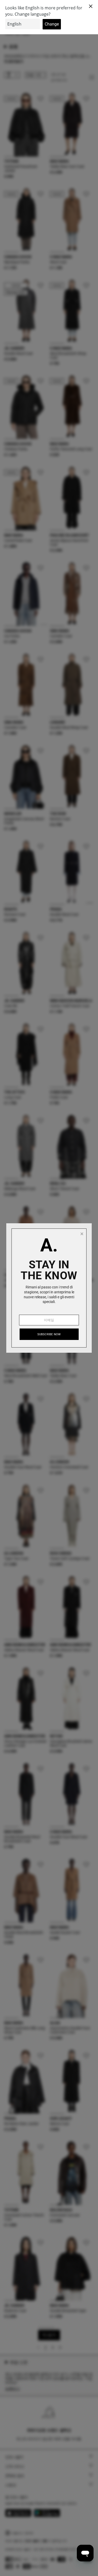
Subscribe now (49, 1334)
